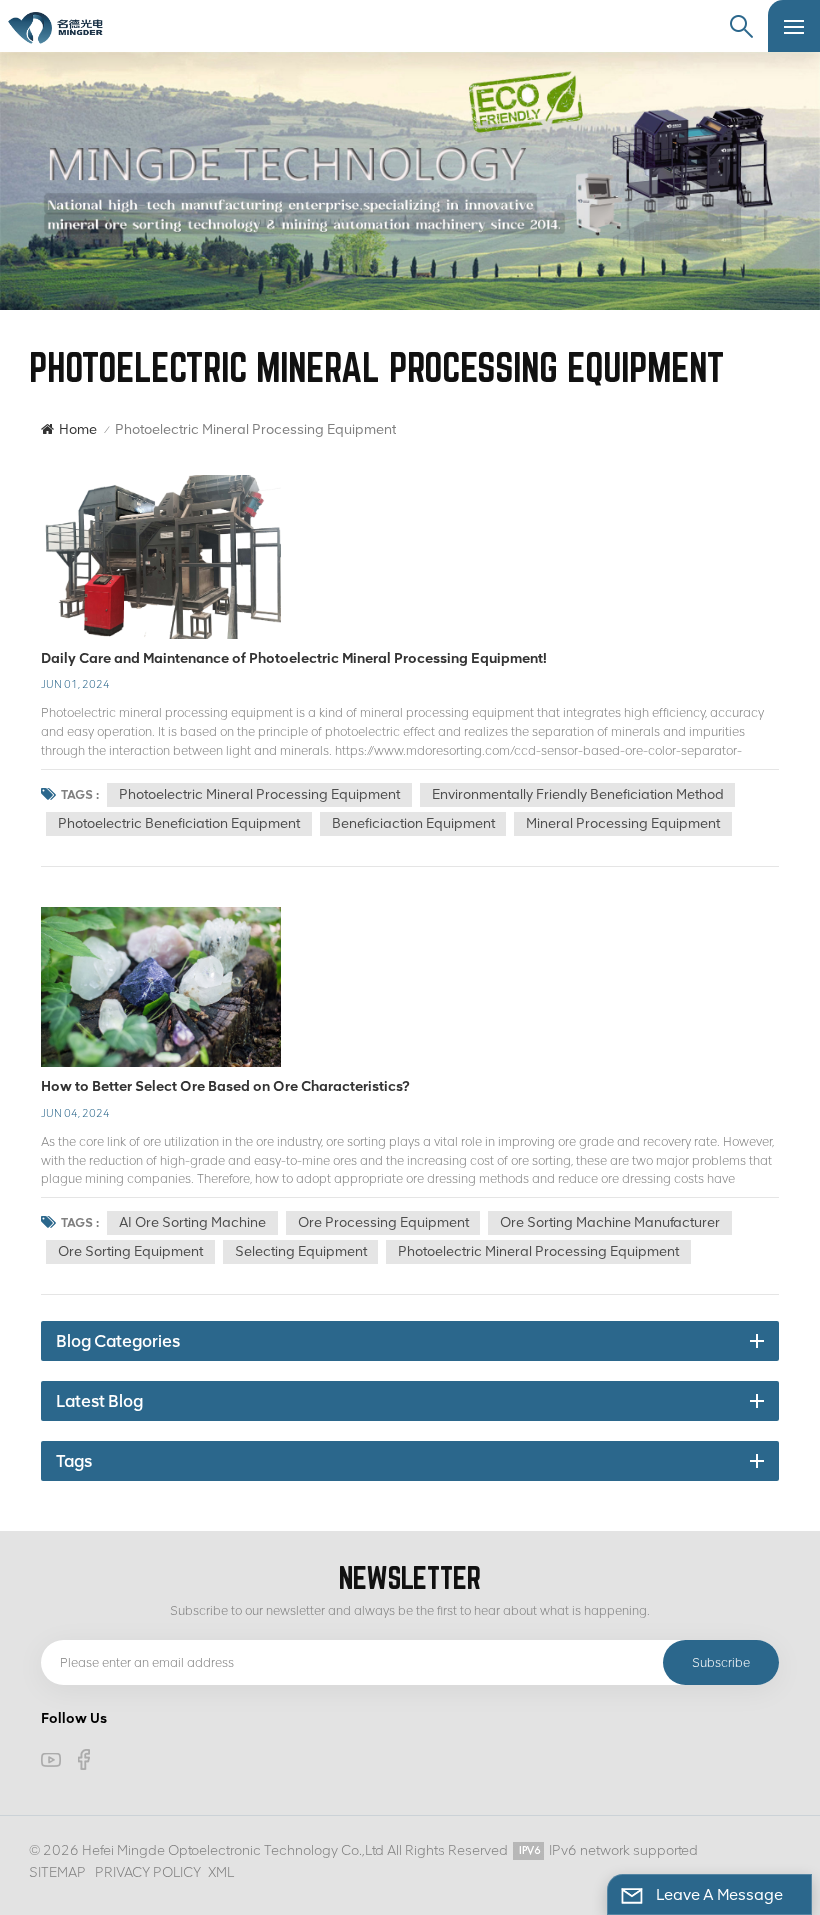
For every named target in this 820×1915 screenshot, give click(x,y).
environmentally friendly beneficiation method (578, 794)
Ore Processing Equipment (383, 1222)
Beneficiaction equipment (413, 823)
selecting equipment (301, 1251)
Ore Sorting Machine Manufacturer (610, 1222)
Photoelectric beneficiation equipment (179, 823)
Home (78, 429)
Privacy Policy (148, 1872)
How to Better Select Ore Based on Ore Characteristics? (225, 1086)
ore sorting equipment (130, 1251)
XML (221, 1872)
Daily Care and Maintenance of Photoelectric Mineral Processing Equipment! (294, 658)
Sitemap (57, 1872)
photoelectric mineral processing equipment (259, 794)
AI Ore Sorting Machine (192, 1222)
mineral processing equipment (623, 823)
